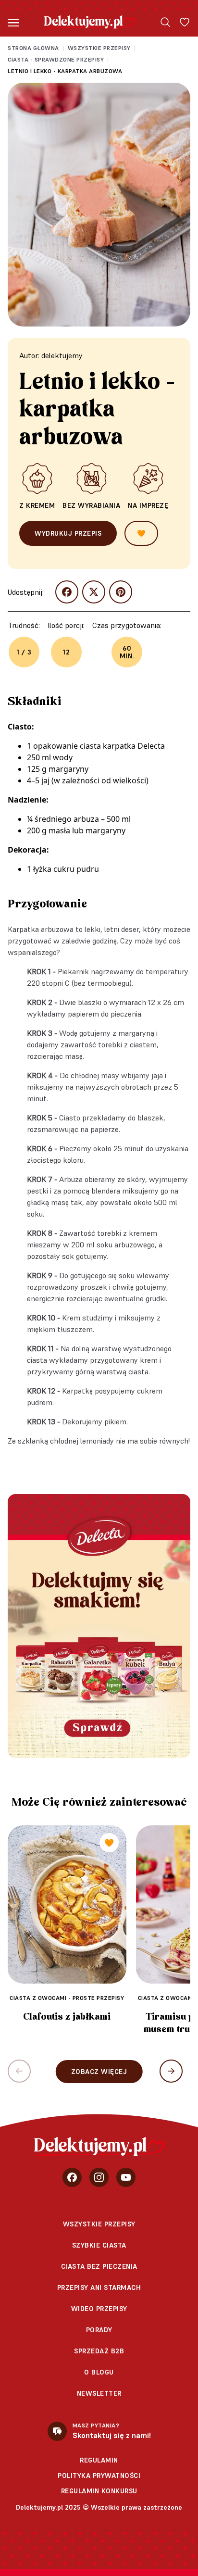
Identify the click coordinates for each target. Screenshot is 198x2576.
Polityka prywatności (99, 2475)
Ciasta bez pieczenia (99, 2266)
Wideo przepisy (99, 2309)
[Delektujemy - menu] (13, 22)
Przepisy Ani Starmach (99, 2287)
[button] (171, 2071)
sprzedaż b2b (99, 2351)
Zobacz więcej (99, 2072)
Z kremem (37, 505)
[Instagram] (99, 2177)
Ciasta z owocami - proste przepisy (67, 1998)
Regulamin (99, 2460)
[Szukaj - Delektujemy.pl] (165, 22)
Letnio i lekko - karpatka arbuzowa (65, 71)
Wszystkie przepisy (99, 48)
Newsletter (99, 2393)
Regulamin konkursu (99, 2491)
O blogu (99, 2372)
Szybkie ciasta (99, 2245)
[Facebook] (72, 2177)
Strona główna (33, 48)
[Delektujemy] (90, 22)
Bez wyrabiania (91, 505)
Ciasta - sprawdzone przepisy (56, 59)
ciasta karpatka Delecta (122, 746)
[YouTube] (126, 2177)
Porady (99, 2330)
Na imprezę (148, 505)
